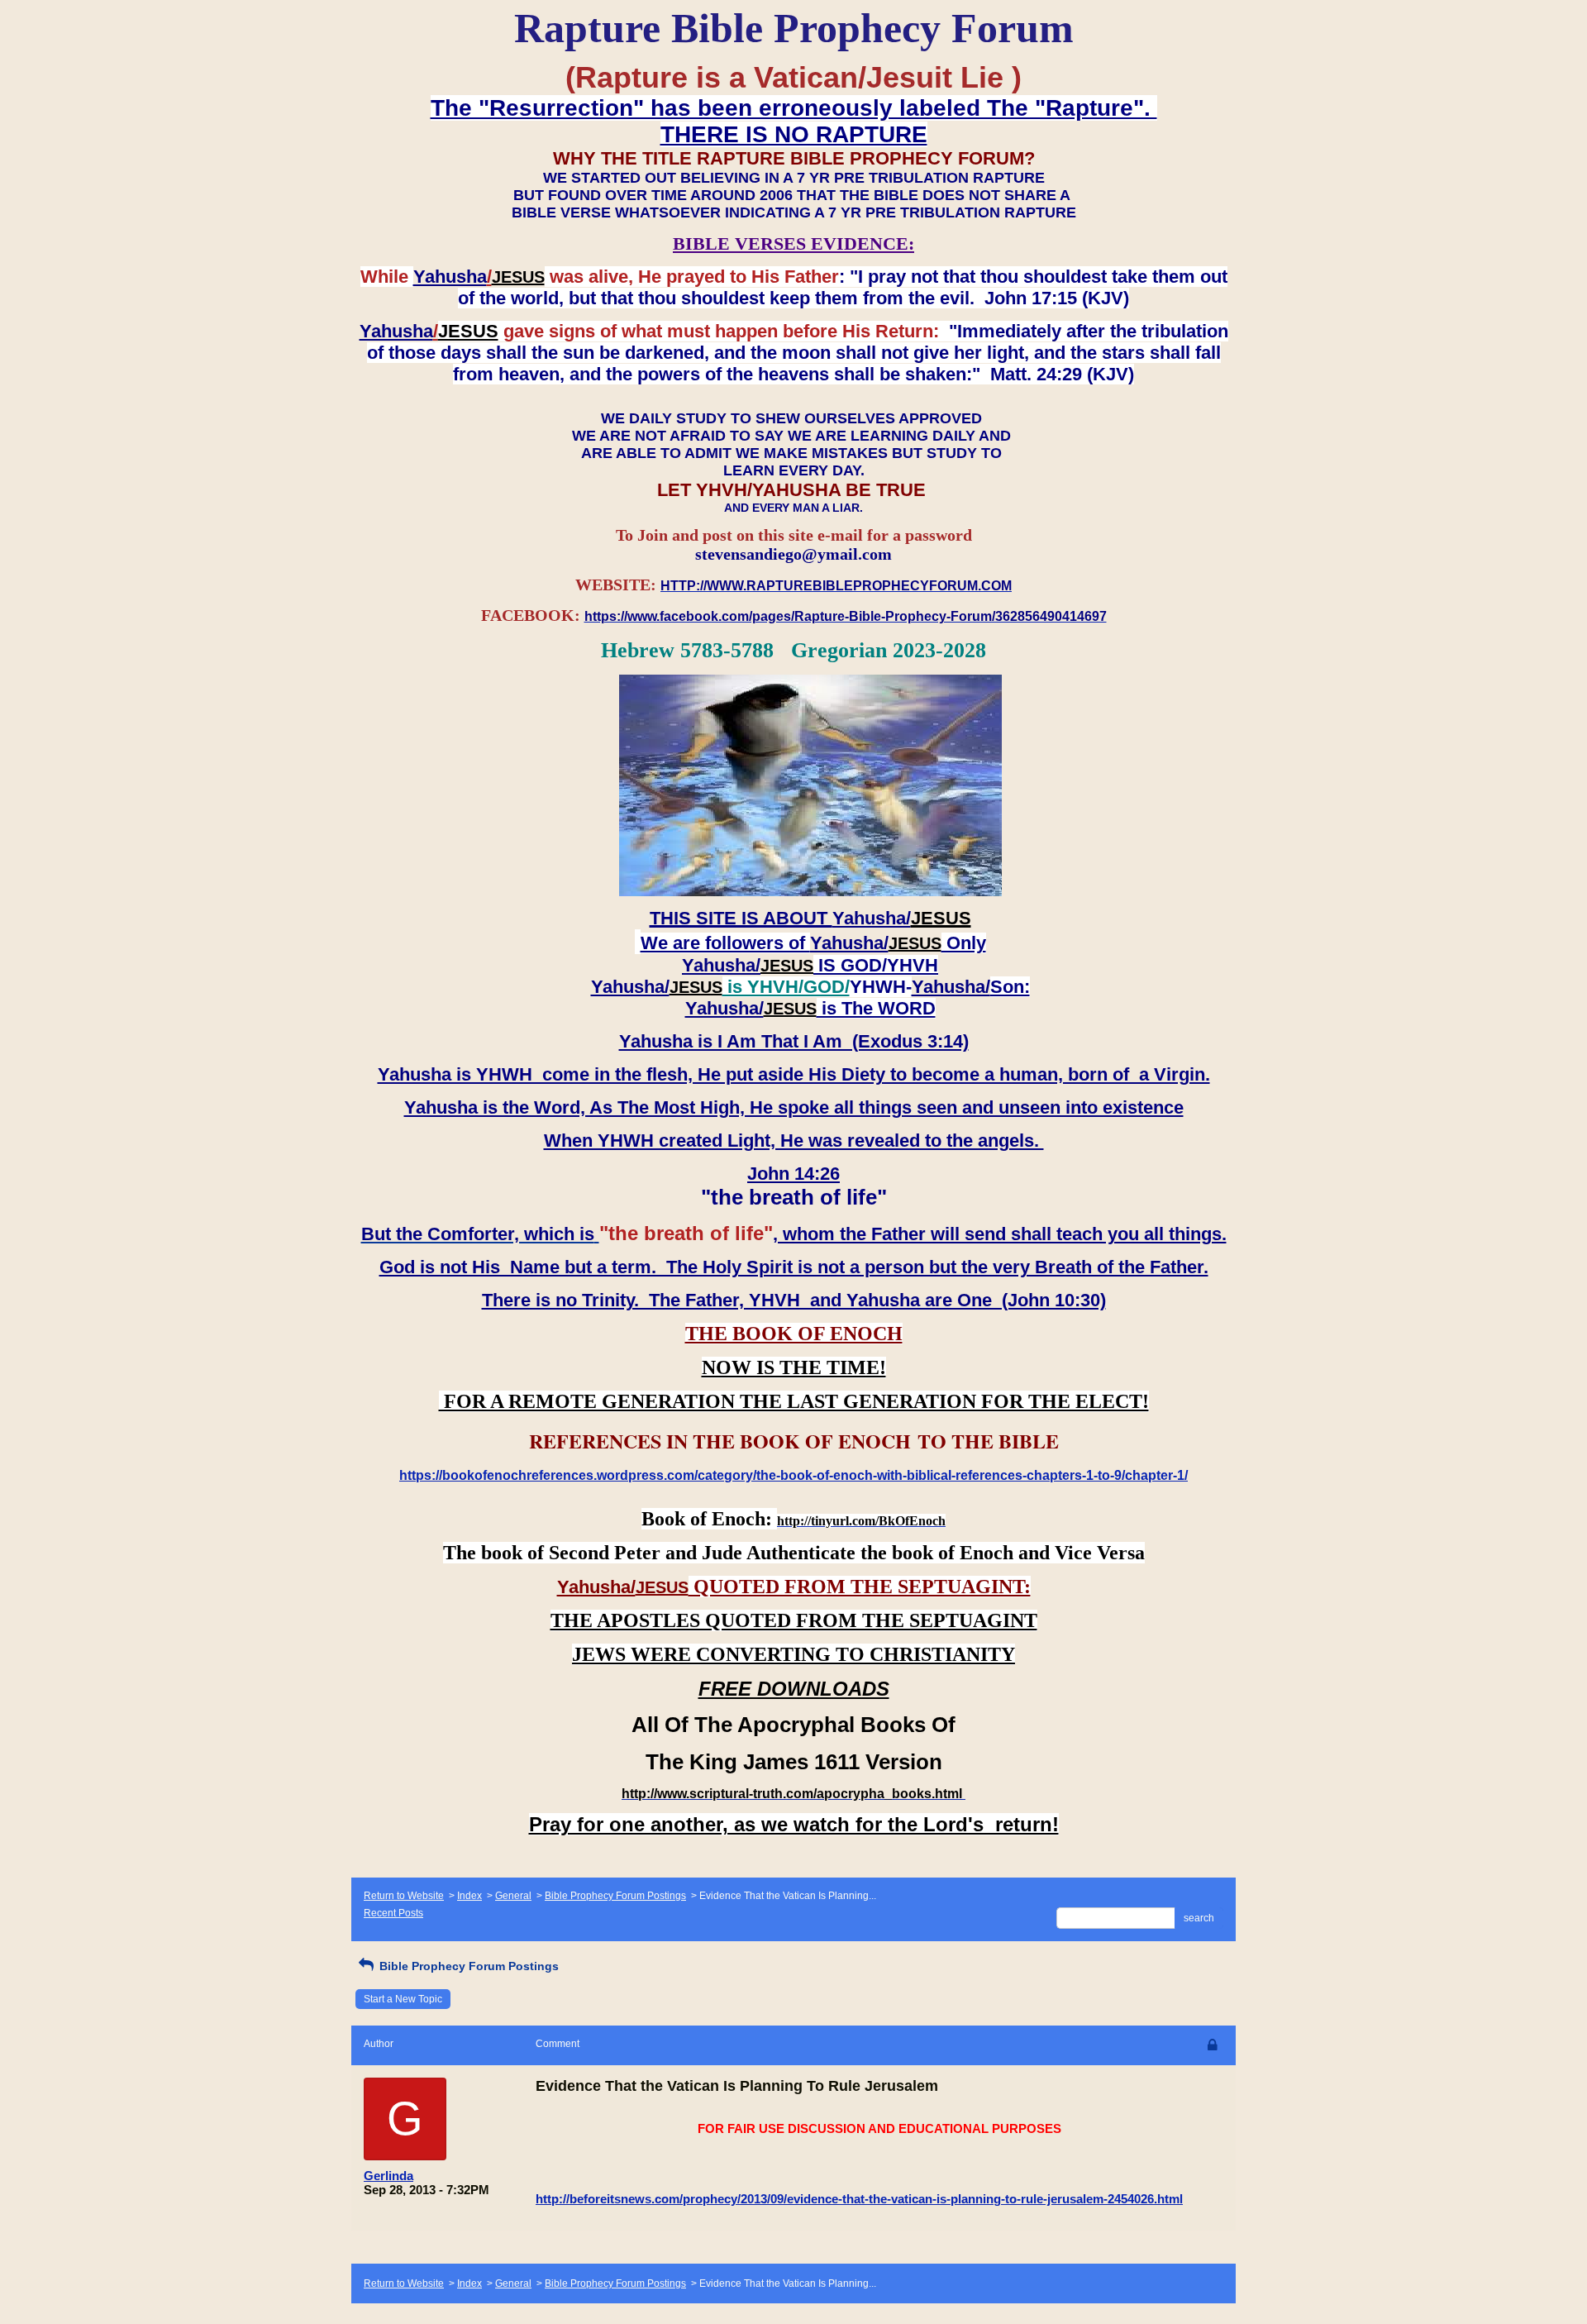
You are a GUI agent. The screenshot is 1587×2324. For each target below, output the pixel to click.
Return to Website (404, 1896)
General (513, 1896)
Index (469, 1896)
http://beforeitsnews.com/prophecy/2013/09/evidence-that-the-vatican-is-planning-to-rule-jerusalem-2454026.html (859, 2199)
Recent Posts (393, 1913)
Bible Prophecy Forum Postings (615, 1896)
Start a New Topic (403, 1999)
